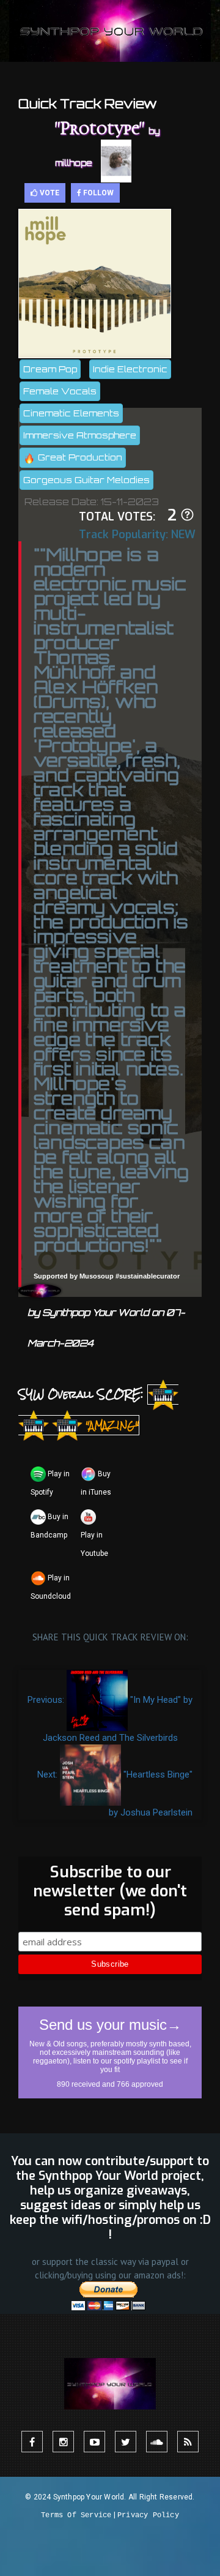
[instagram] (63, 2442)
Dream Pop (50, 369)
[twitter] (126, 2442)
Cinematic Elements (71, 413)
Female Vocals (60, 391)
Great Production (79, 457)
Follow (97, 193)
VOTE (49, 193)
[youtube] (94, 2442)
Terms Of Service (76, 2515)
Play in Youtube (94, 1544)
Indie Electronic (130, 369)
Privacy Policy (148, 2515)
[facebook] (32, 2442)
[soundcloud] (157, 2442)
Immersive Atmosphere (80, 435)
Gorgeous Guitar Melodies (86, 480)
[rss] (188, 2442)
